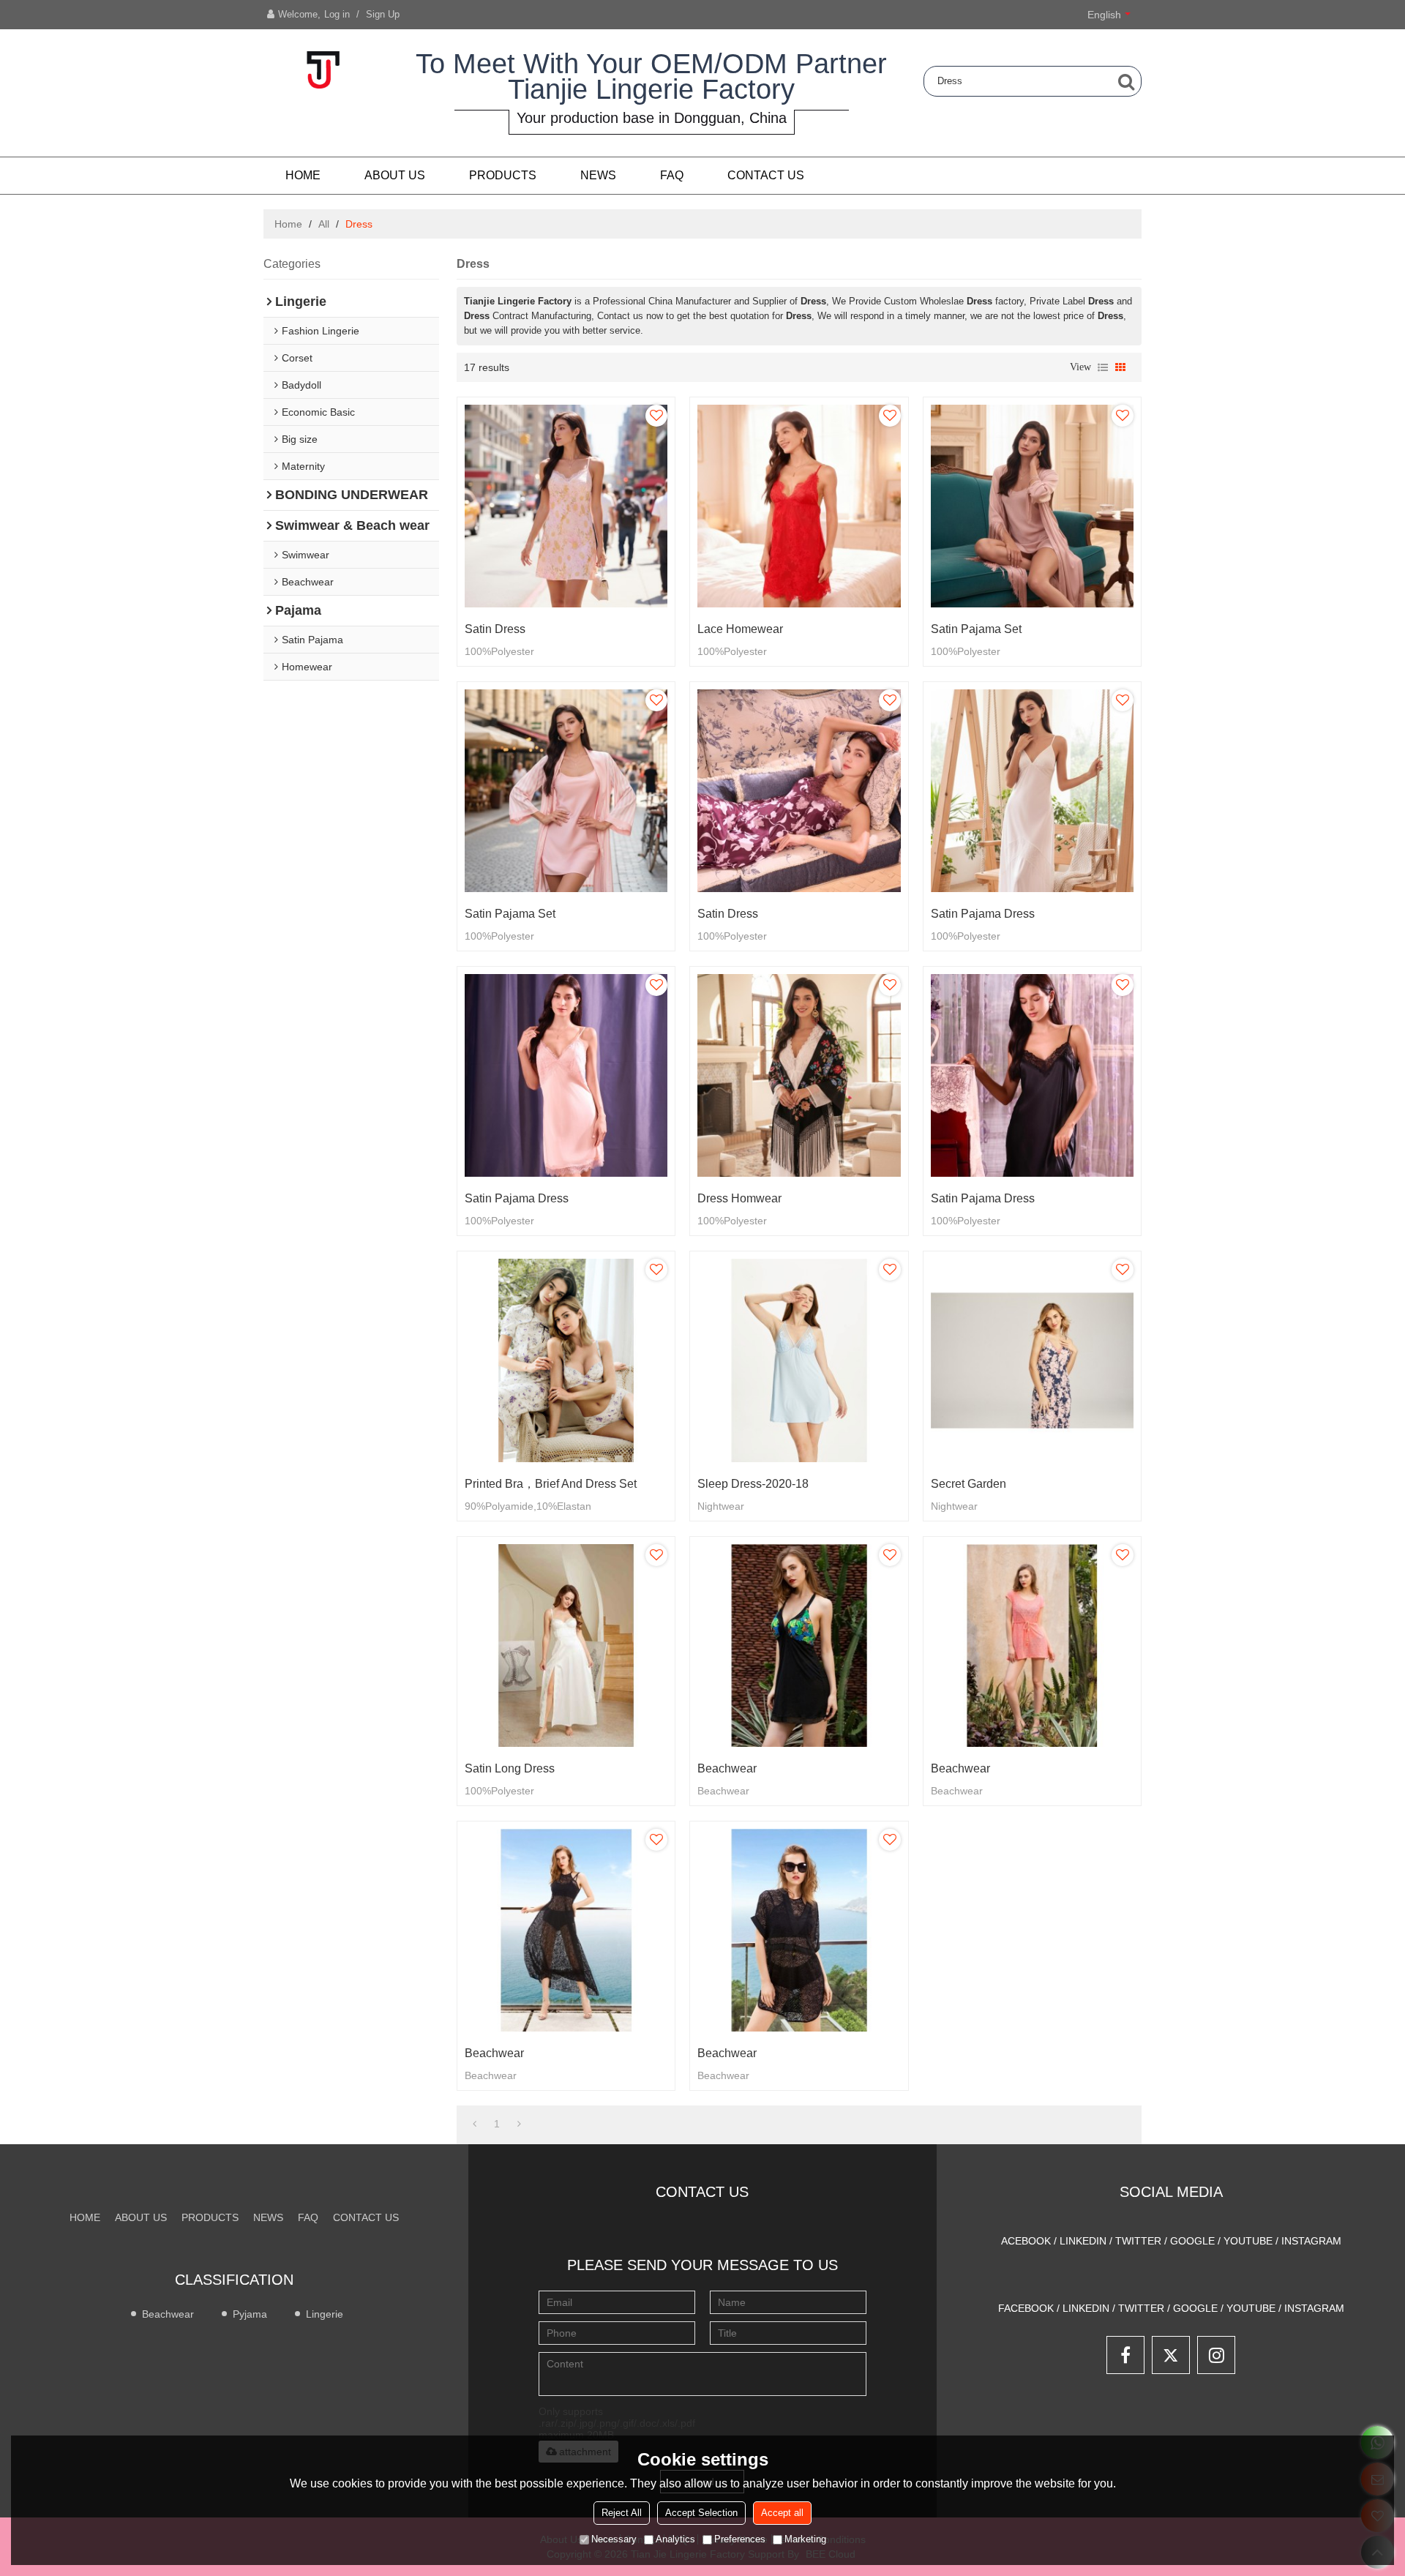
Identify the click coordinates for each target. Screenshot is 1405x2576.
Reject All (622, 2513)
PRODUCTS (503, 175)
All (324, 224)
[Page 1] (475, 2124)
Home (303, 175)
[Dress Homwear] (799, 1075)
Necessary (614, 2539)
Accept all (782, 2513)
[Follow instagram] (1216, 2355)
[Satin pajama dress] (1032, 791)
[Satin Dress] (566, 506)
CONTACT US (766, 175)
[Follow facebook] (1125, 2355)
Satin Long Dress (510, 1768)
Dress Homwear (739, 1198)
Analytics (675, 2539)
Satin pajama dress (983, 914)
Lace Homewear (740, 629)
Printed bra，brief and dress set (551, 1484)
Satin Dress (495, 629)
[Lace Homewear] (799, 506)
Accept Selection (701, 2513)
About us (395, 175)
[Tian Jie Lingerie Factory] (322, 70)
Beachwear (727, 1768)
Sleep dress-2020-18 (753, 1484)
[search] (1126, 81)
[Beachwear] (799, 1645)
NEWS (598, 175)
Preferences (740, 2539)
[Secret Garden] (1032, 1360)
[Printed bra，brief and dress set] (566, 1360)
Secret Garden (968, 1484)
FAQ (672, 175)
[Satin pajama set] (1032, 506)
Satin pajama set (976, 629)
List (1103, 367)
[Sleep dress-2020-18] (799, 1360)
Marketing (805, 2539)
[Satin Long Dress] (566, 1645)
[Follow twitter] (1171, 2355)
